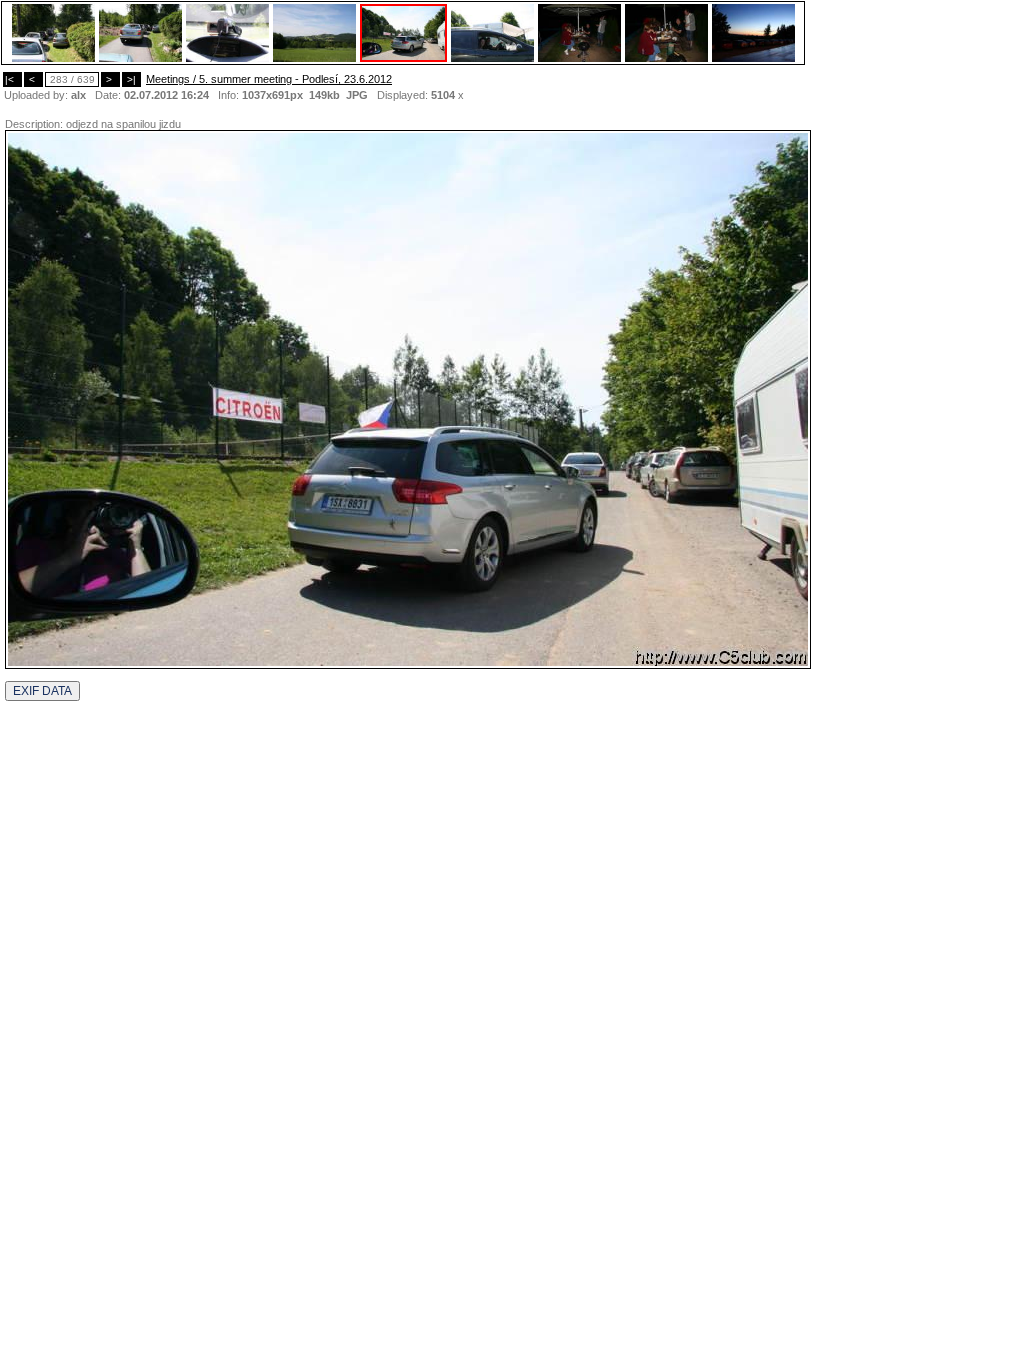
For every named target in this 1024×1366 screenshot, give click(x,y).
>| (131, 79)
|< (12, 79)
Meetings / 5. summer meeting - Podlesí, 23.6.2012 (269, 79)
